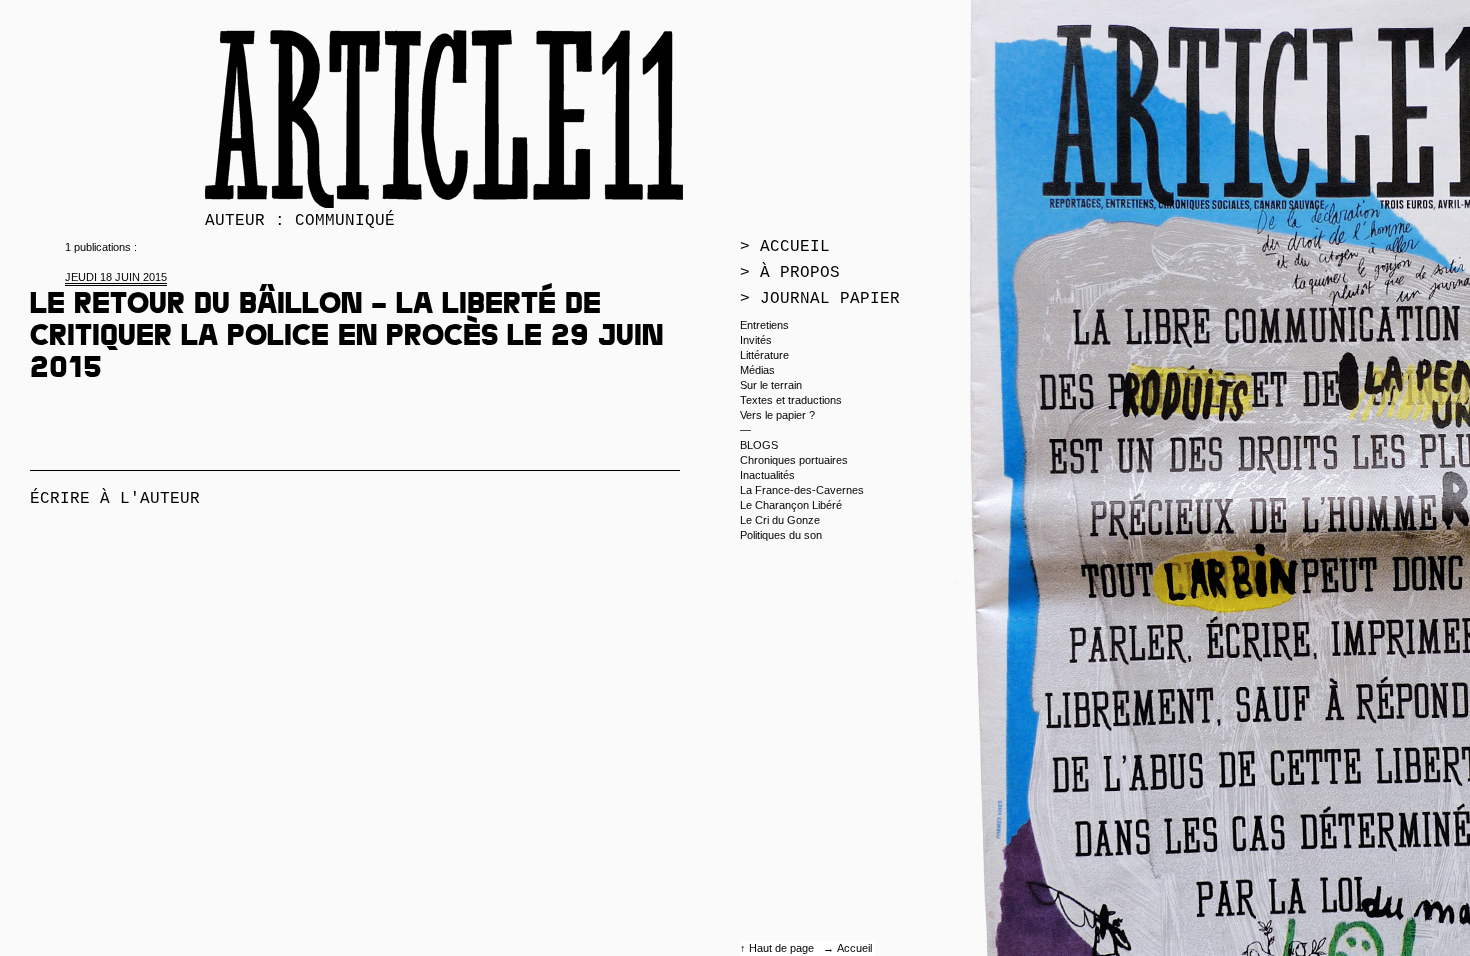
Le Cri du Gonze (780, 520)
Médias (757, 370)
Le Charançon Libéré (791, 505)
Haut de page (783, 948)
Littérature (764, 355)
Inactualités (767, 475)
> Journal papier (820, 299)
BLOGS (759, 445)
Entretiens (764, 325)
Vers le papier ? (777, 415)
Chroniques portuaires (794, 460)
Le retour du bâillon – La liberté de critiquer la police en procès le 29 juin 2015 (346, 339)
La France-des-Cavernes (802, 490)
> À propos (790, 273)
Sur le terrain (771, 385)
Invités (756, 340)
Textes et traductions (791, 400)
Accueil (854, 948)
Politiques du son (781, 535)
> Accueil (785, 247)
